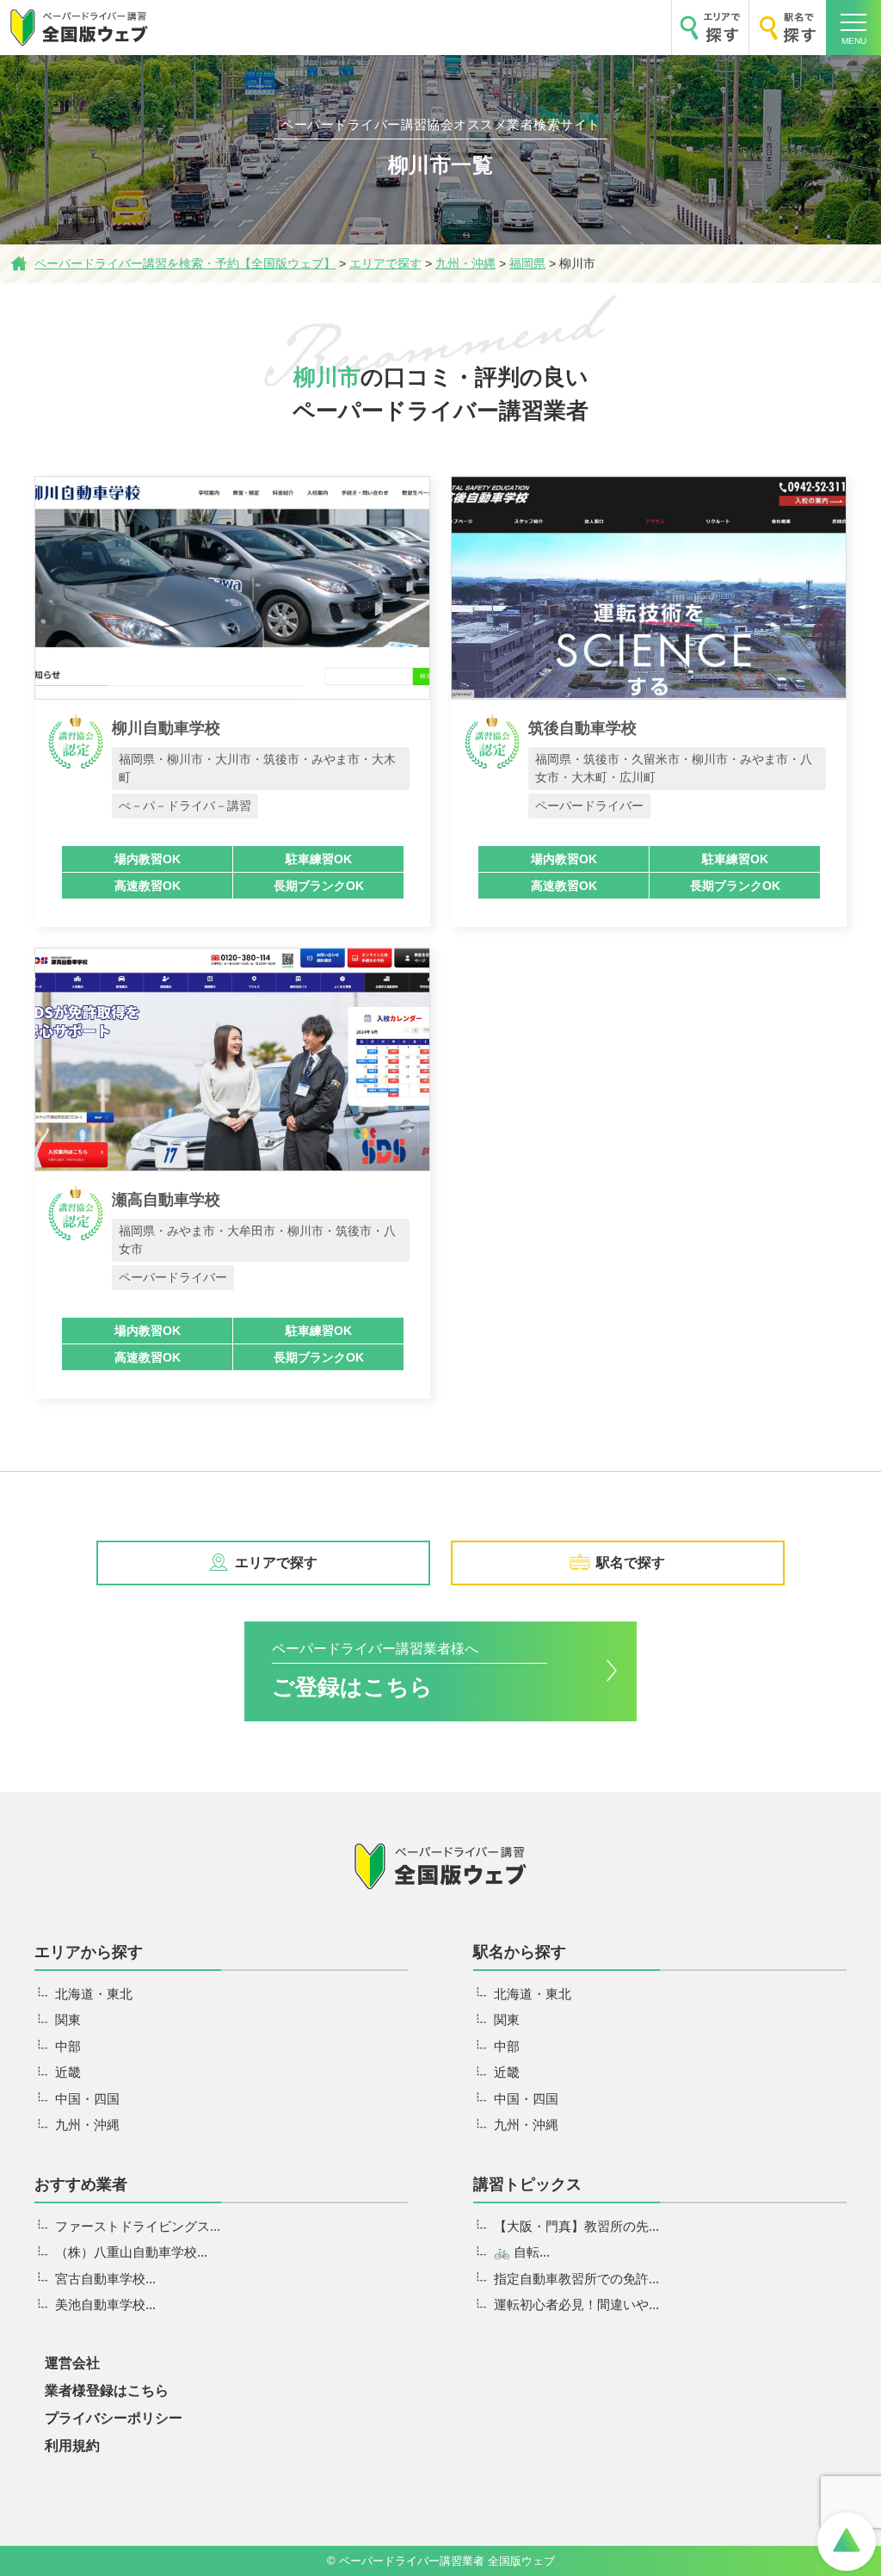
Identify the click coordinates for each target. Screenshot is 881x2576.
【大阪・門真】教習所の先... (576, 2226)
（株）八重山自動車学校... (131, 2252)
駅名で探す (631, 1563)
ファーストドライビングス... (138, 2226)
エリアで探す (276, 1563)
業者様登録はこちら (107, 2391)
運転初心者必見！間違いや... (576, 2304)
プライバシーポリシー (114, 2418)
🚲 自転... (522, 2252)
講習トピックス (527, 2184)
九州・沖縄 (87, 2125)
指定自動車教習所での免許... (576, 2279)
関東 (68, 2020)
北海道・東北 (94, 1994)
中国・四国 (87, 2099)
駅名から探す (520, 1952)
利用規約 (72, 2446)
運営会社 (72, 2363)
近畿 (68, 2072)
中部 (68, 2046)
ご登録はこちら (375, 1670)
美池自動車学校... (105, 2304)
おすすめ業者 (81, 2184)
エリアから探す (89, 1952)
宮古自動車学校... (105, 2279)
